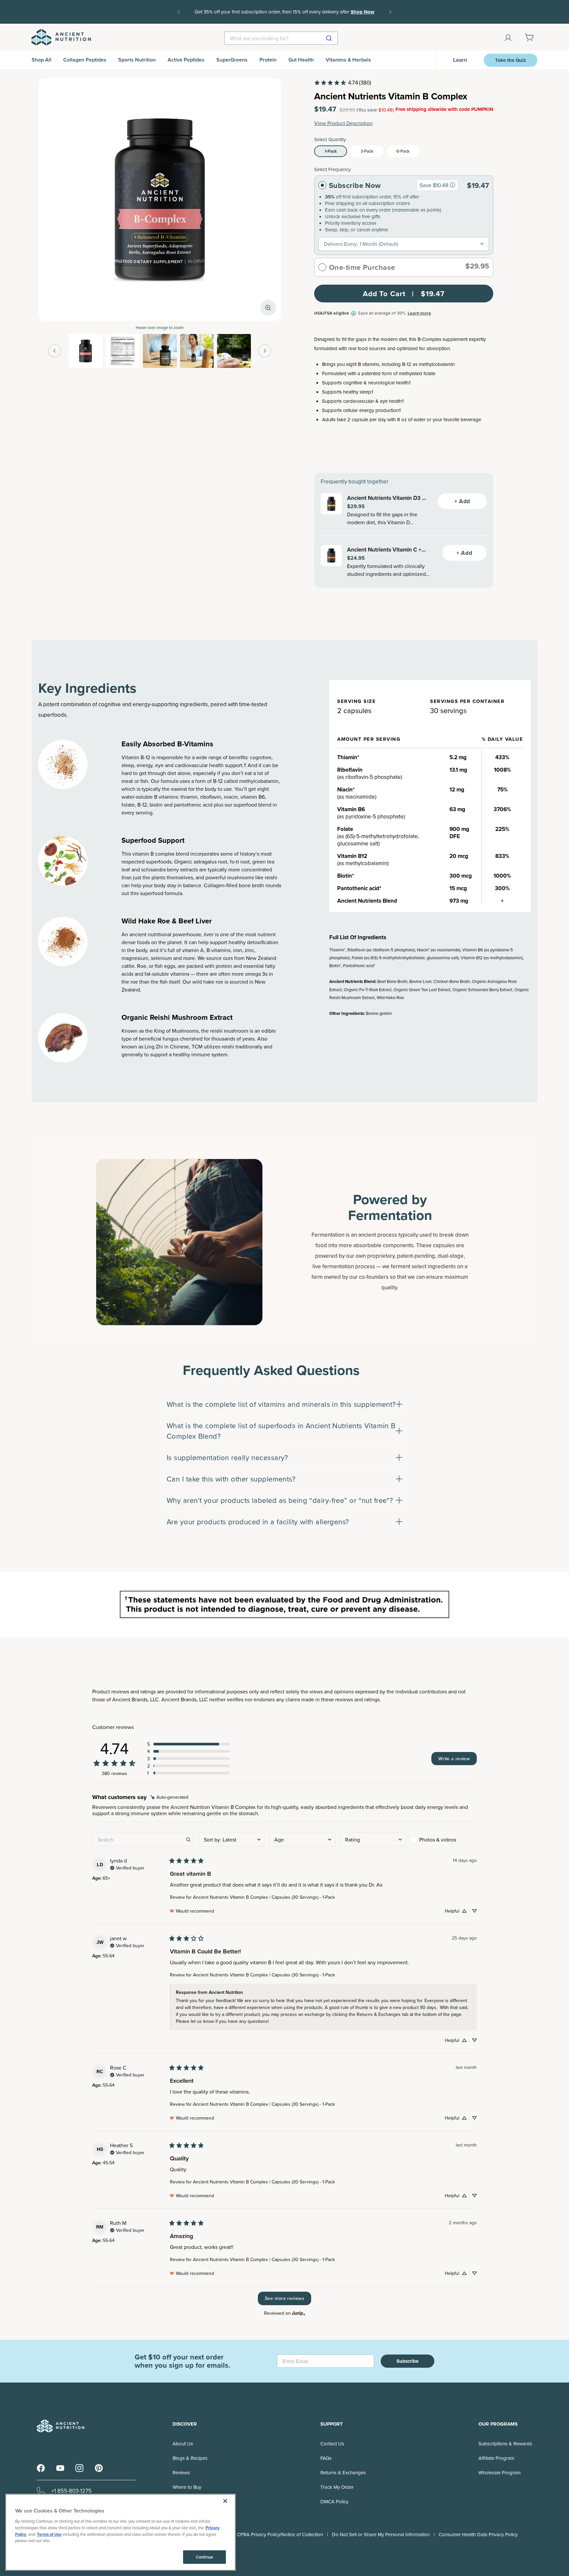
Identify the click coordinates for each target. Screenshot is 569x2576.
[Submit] (330, 38)
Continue (204, 2557)
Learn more (419, 313)
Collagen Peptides (85, 60)
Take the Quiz (511, 60)
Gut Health (301, 60)
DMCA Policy (334, 2501)
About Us (183, 2444)
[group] (452, 185)
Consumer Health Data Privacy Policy (478, 2534)
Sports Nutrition (137, 60)
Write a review (454, 1758)
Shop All (41, 60)
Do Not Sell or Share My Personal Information (381, 2534)
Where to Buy (187, 2487)
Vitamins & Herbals (348, 60)
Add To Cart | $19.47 (404, 294)
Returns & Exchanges (343, 2473)
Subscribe (407, 2361)
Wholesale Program (500, 2473)
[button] (188, 1744)
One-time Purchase (362, 267)
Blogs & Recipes (190, 2458)
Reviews (181, 2473)
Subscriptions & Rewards (505, 2444)
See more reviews (284, 2298)
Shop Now (284, 16)
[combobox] (281, 38)
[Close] (225, 2501)
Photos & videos (438, 1840)
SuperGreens (232, 60)
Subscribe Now (355, 185)
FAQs (326, 2458)
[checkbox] (443, 1840)
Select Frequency (332, 169)
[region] (121, 2532)
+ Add (462, 501)
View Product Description (343, 123)
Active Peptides (186, 60)
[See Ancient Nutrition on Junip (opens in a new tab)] (299, 2313)
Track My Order (337, 2487)
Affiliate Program (496, 2458)
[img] (169, 1797)
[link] (342, 83)
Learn (460, 60)
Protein (268, 60)
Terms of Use (49, 2534)
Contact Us (332, 2444)
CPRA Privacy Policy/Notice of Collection (280, 2534)
